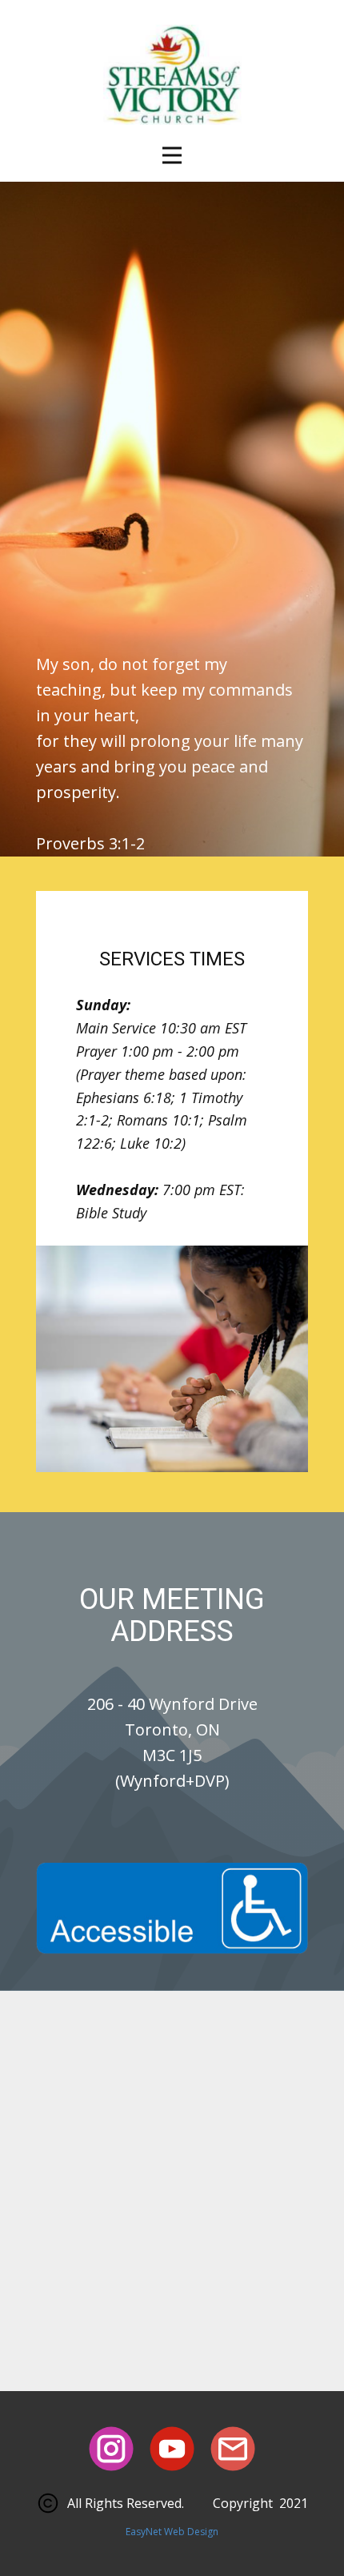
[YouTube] (172, 2449)
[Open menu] (172, 155)
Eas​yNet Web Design (172, 2532)
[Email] (233, 2449)
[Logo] (172, 80)
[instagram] (111, 2449)
